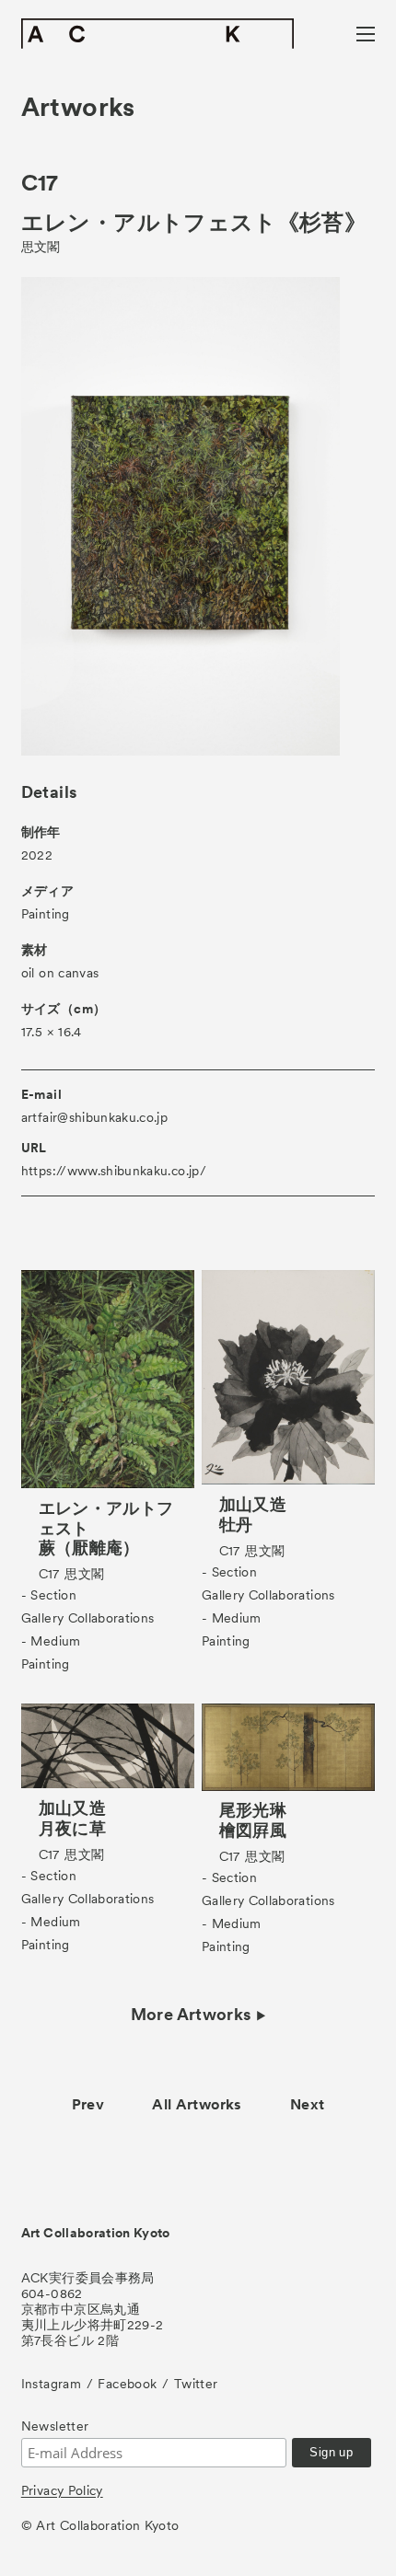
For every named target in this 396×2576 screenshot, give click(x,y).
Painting (46, 914)
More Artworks (191, 2015)
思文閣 (41, 247)
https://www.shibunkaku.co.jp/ (114, 1171)
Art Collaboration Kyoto (96, 2233)
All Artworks (197, 2104)
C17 (40, 183)
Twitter (196, 2384)
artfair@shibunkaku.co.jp (94, 1117)
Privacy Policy (62, 2490)
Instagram (51, 2384)
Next (307, 2104)
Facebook (127, 2384)
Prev (88, 2104)
